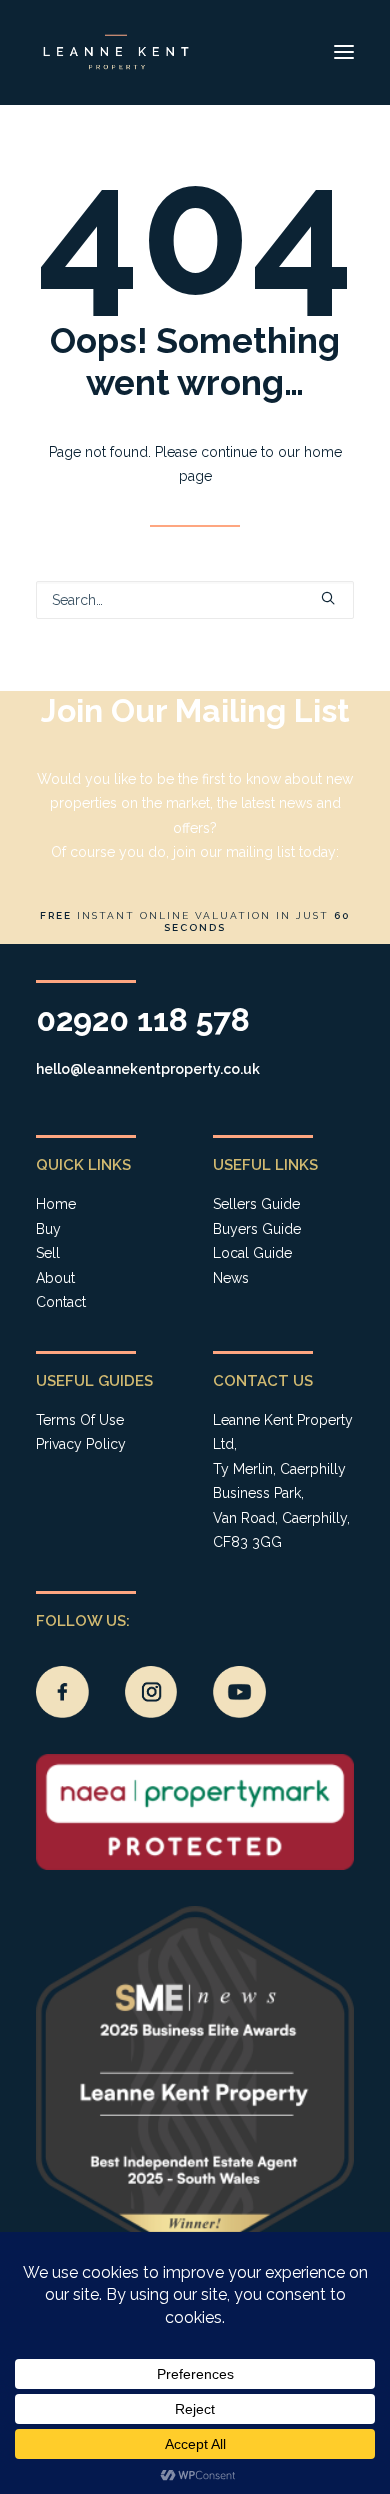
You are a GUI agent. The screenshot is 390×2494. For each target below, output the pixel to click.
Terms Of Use (80, 1420)
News (231, 1278)
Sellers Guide (256, 1204)
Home (56, 1204)
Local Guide (252, 1253)
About (55, 1278)
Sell (48, 1253)
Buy (48, 1229)
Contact (61, 1302)
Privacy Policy (81, 1444)
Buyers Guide (257, 1229)
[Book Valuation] (195, 817)
